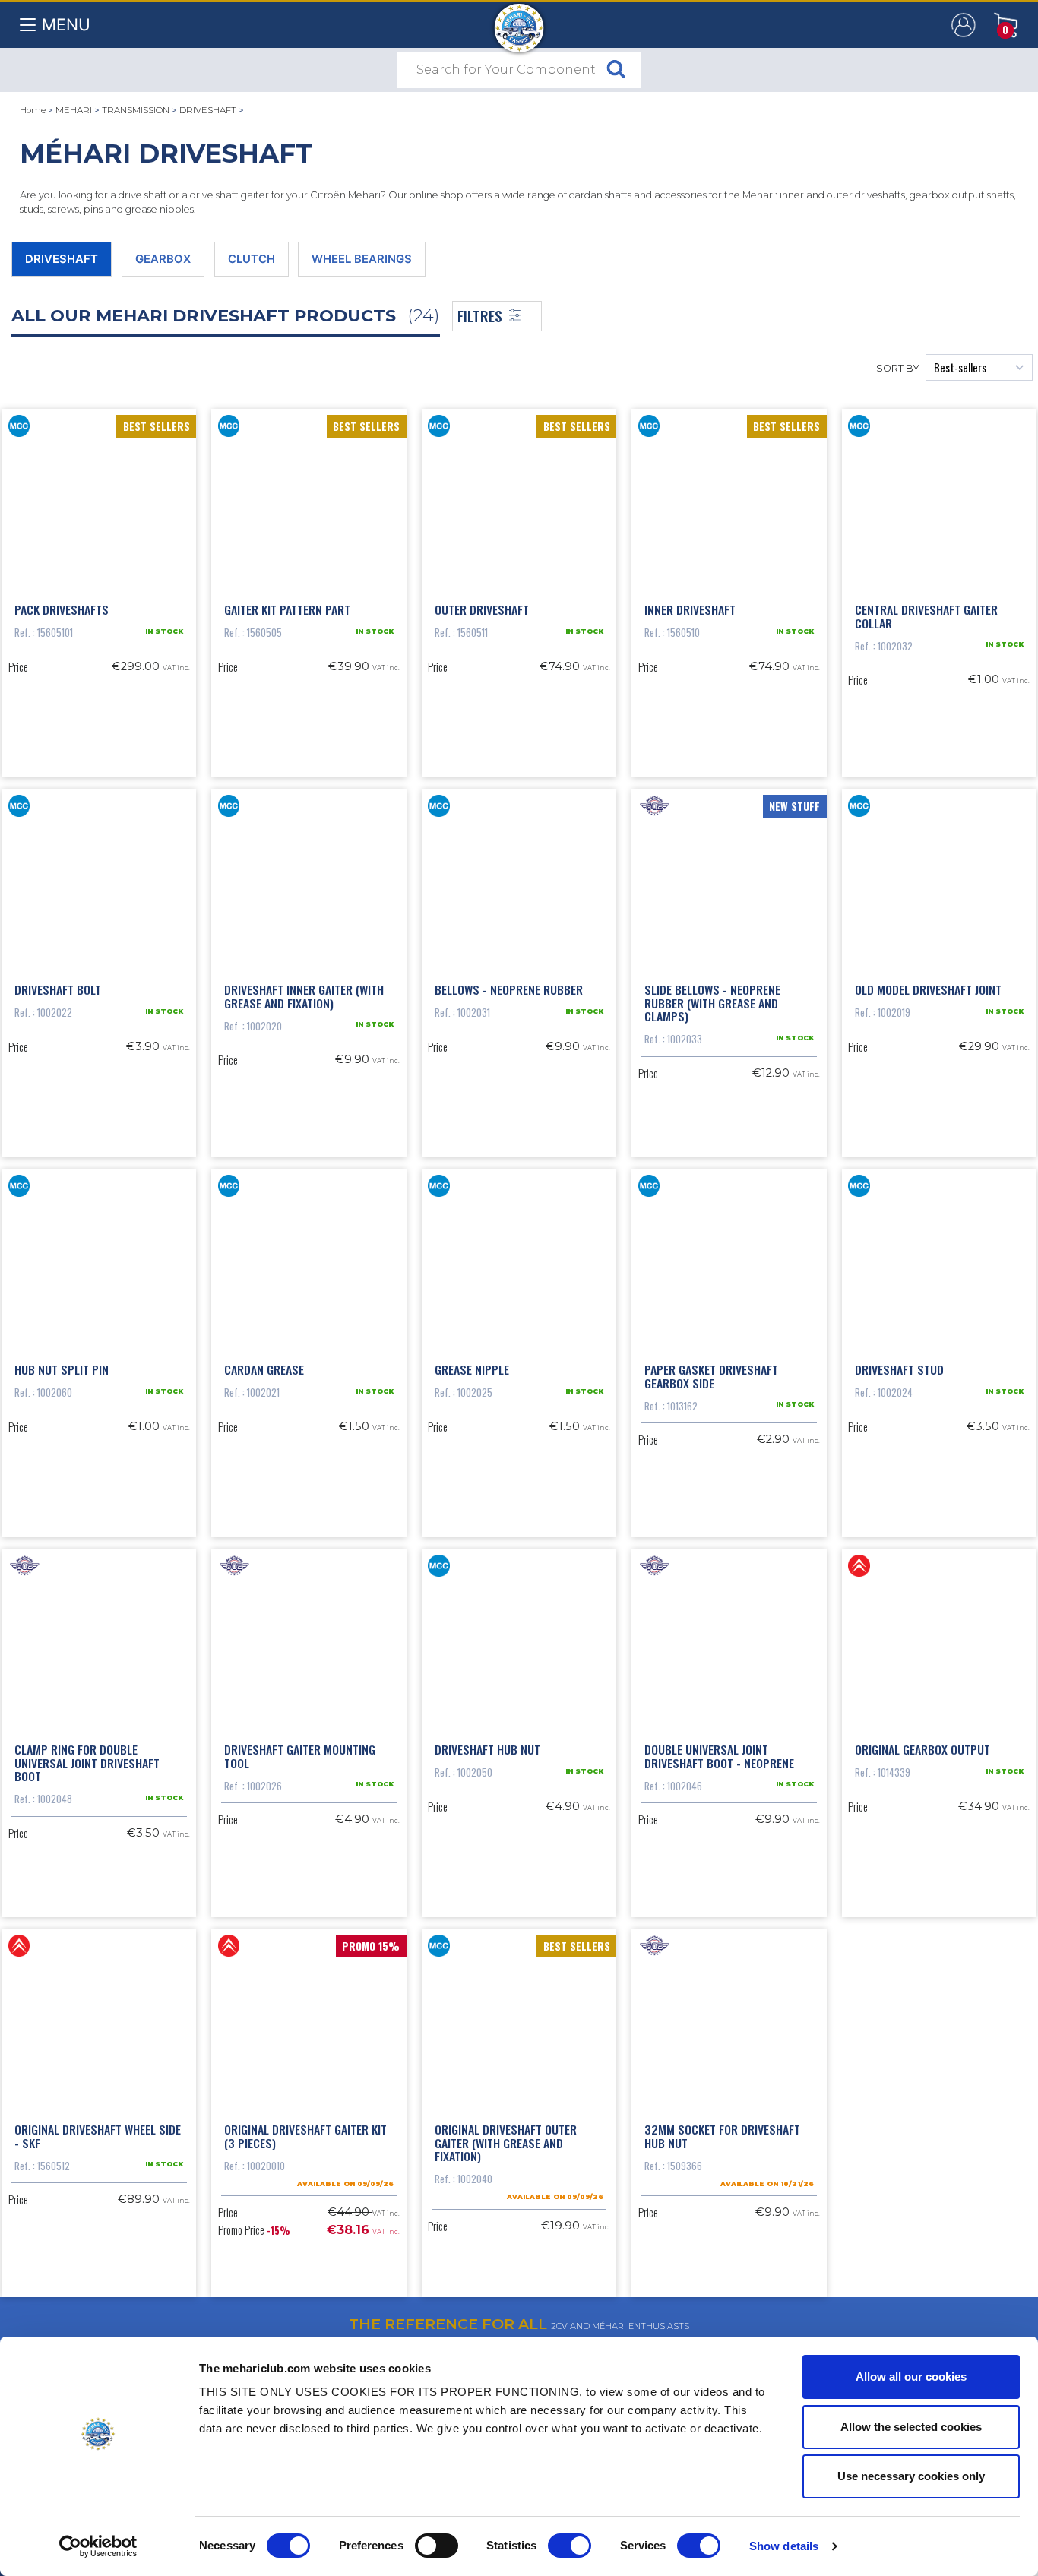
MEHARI (74, 110)
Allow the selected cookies (911, 2427)
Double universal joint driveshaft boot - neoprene (719, 1756)
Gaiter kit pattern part (287, 609)
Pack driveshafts (62, 609)
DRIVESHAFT (208, 110)
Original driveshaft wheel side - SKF (98, 2136)
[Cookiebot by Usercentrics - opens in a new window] (98, 2546)
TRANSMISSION (136, 110)
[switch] (437, 2546)
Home (33, 110)
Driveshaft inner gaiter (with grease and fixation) (304, 996)
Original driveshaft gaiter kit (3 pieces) (305, 2136)
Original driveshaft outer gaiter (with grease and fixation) (506, 2142)
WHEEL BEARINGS (362, 259)
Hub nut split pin (62, 1369)
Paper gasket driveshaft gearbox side (711, 1376)
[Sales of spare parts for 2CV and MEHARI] (519, 21)
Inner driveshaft (690, 609)
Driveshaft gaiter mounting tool (300, 1756)
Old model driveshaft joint (928, 989)
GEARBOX (163, 259)
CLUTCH (252, 259)
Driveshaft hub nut (487, 1749)
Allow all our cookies (911, 2377)
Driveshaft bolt (58, 989)
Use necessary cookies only (911, 2476)
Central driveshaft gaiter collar (926, 616)
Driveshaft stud (899, 1369)
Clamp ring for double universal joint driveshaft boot (87, 1763)
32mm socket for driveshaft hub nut (722, 2136)
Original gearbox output (922, 1749)
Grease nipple (472, 1369)
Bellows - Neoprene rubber (509, 989)
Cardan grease (264, 1369)
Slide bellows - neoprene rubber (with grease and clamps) (712, 1003)
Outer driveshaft (482, 609)
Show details (784, 2546)
